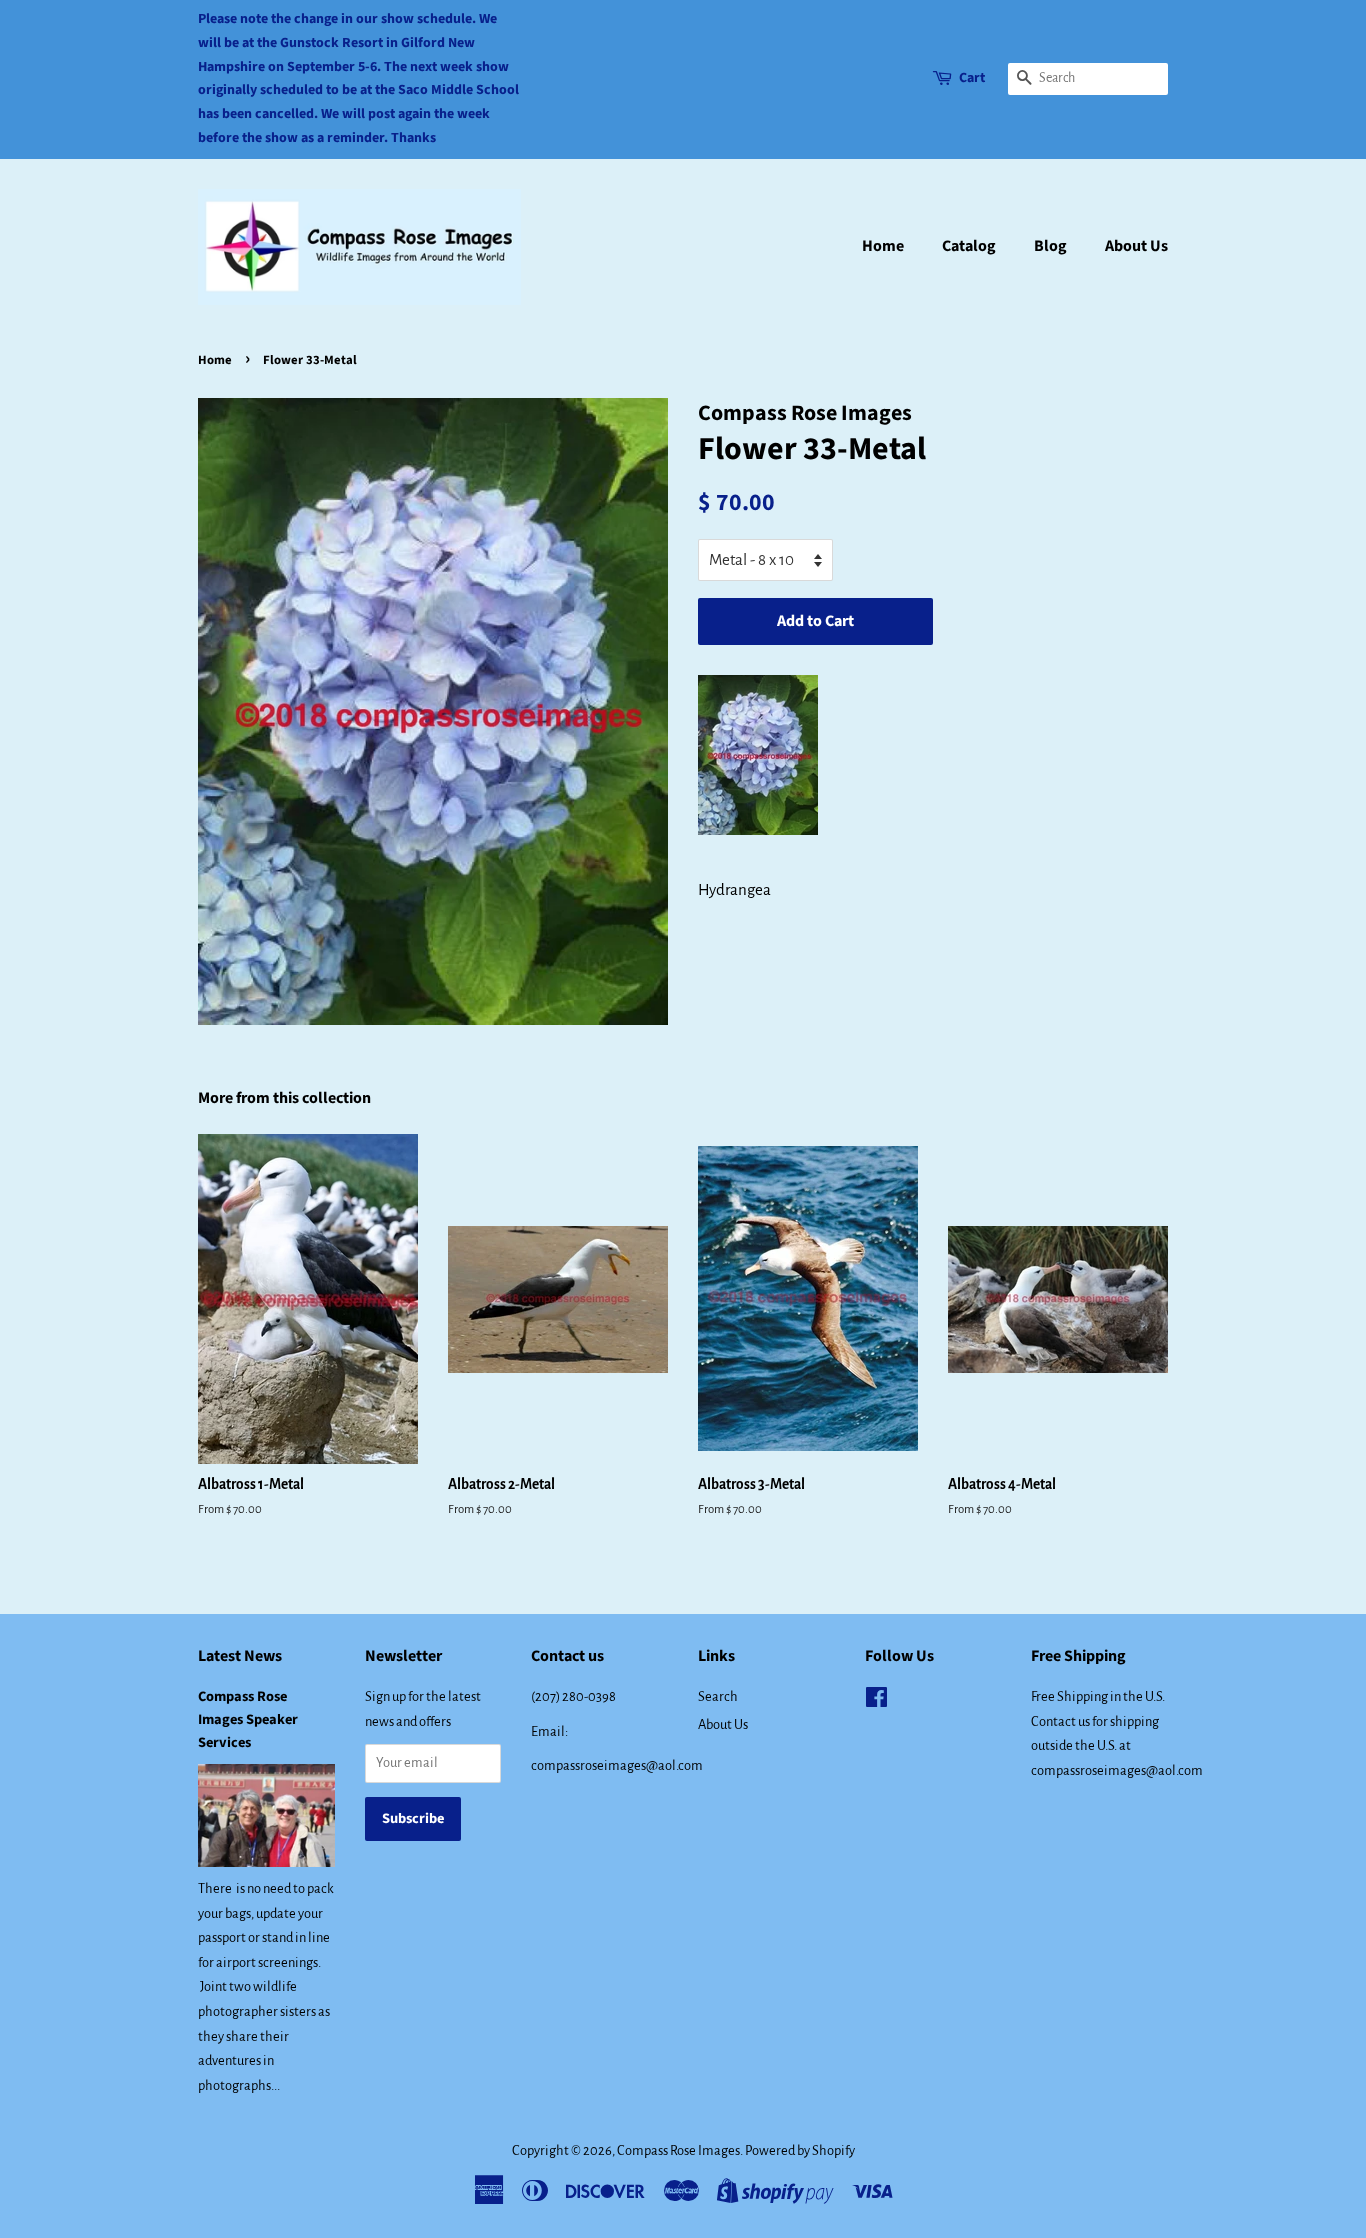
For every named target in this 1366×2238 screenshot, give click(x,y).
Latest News (240, 1656)
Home (883, 246)
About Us (1136, 246)
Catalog (969, 246)
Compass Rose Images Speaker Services (248, 1719)
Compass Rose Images (678, 2150)
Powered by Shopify (800, 2150)
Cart (972, 78)
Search (718, 1696)
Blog (1050, 246)
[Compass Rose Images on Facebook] (876, 1701)
